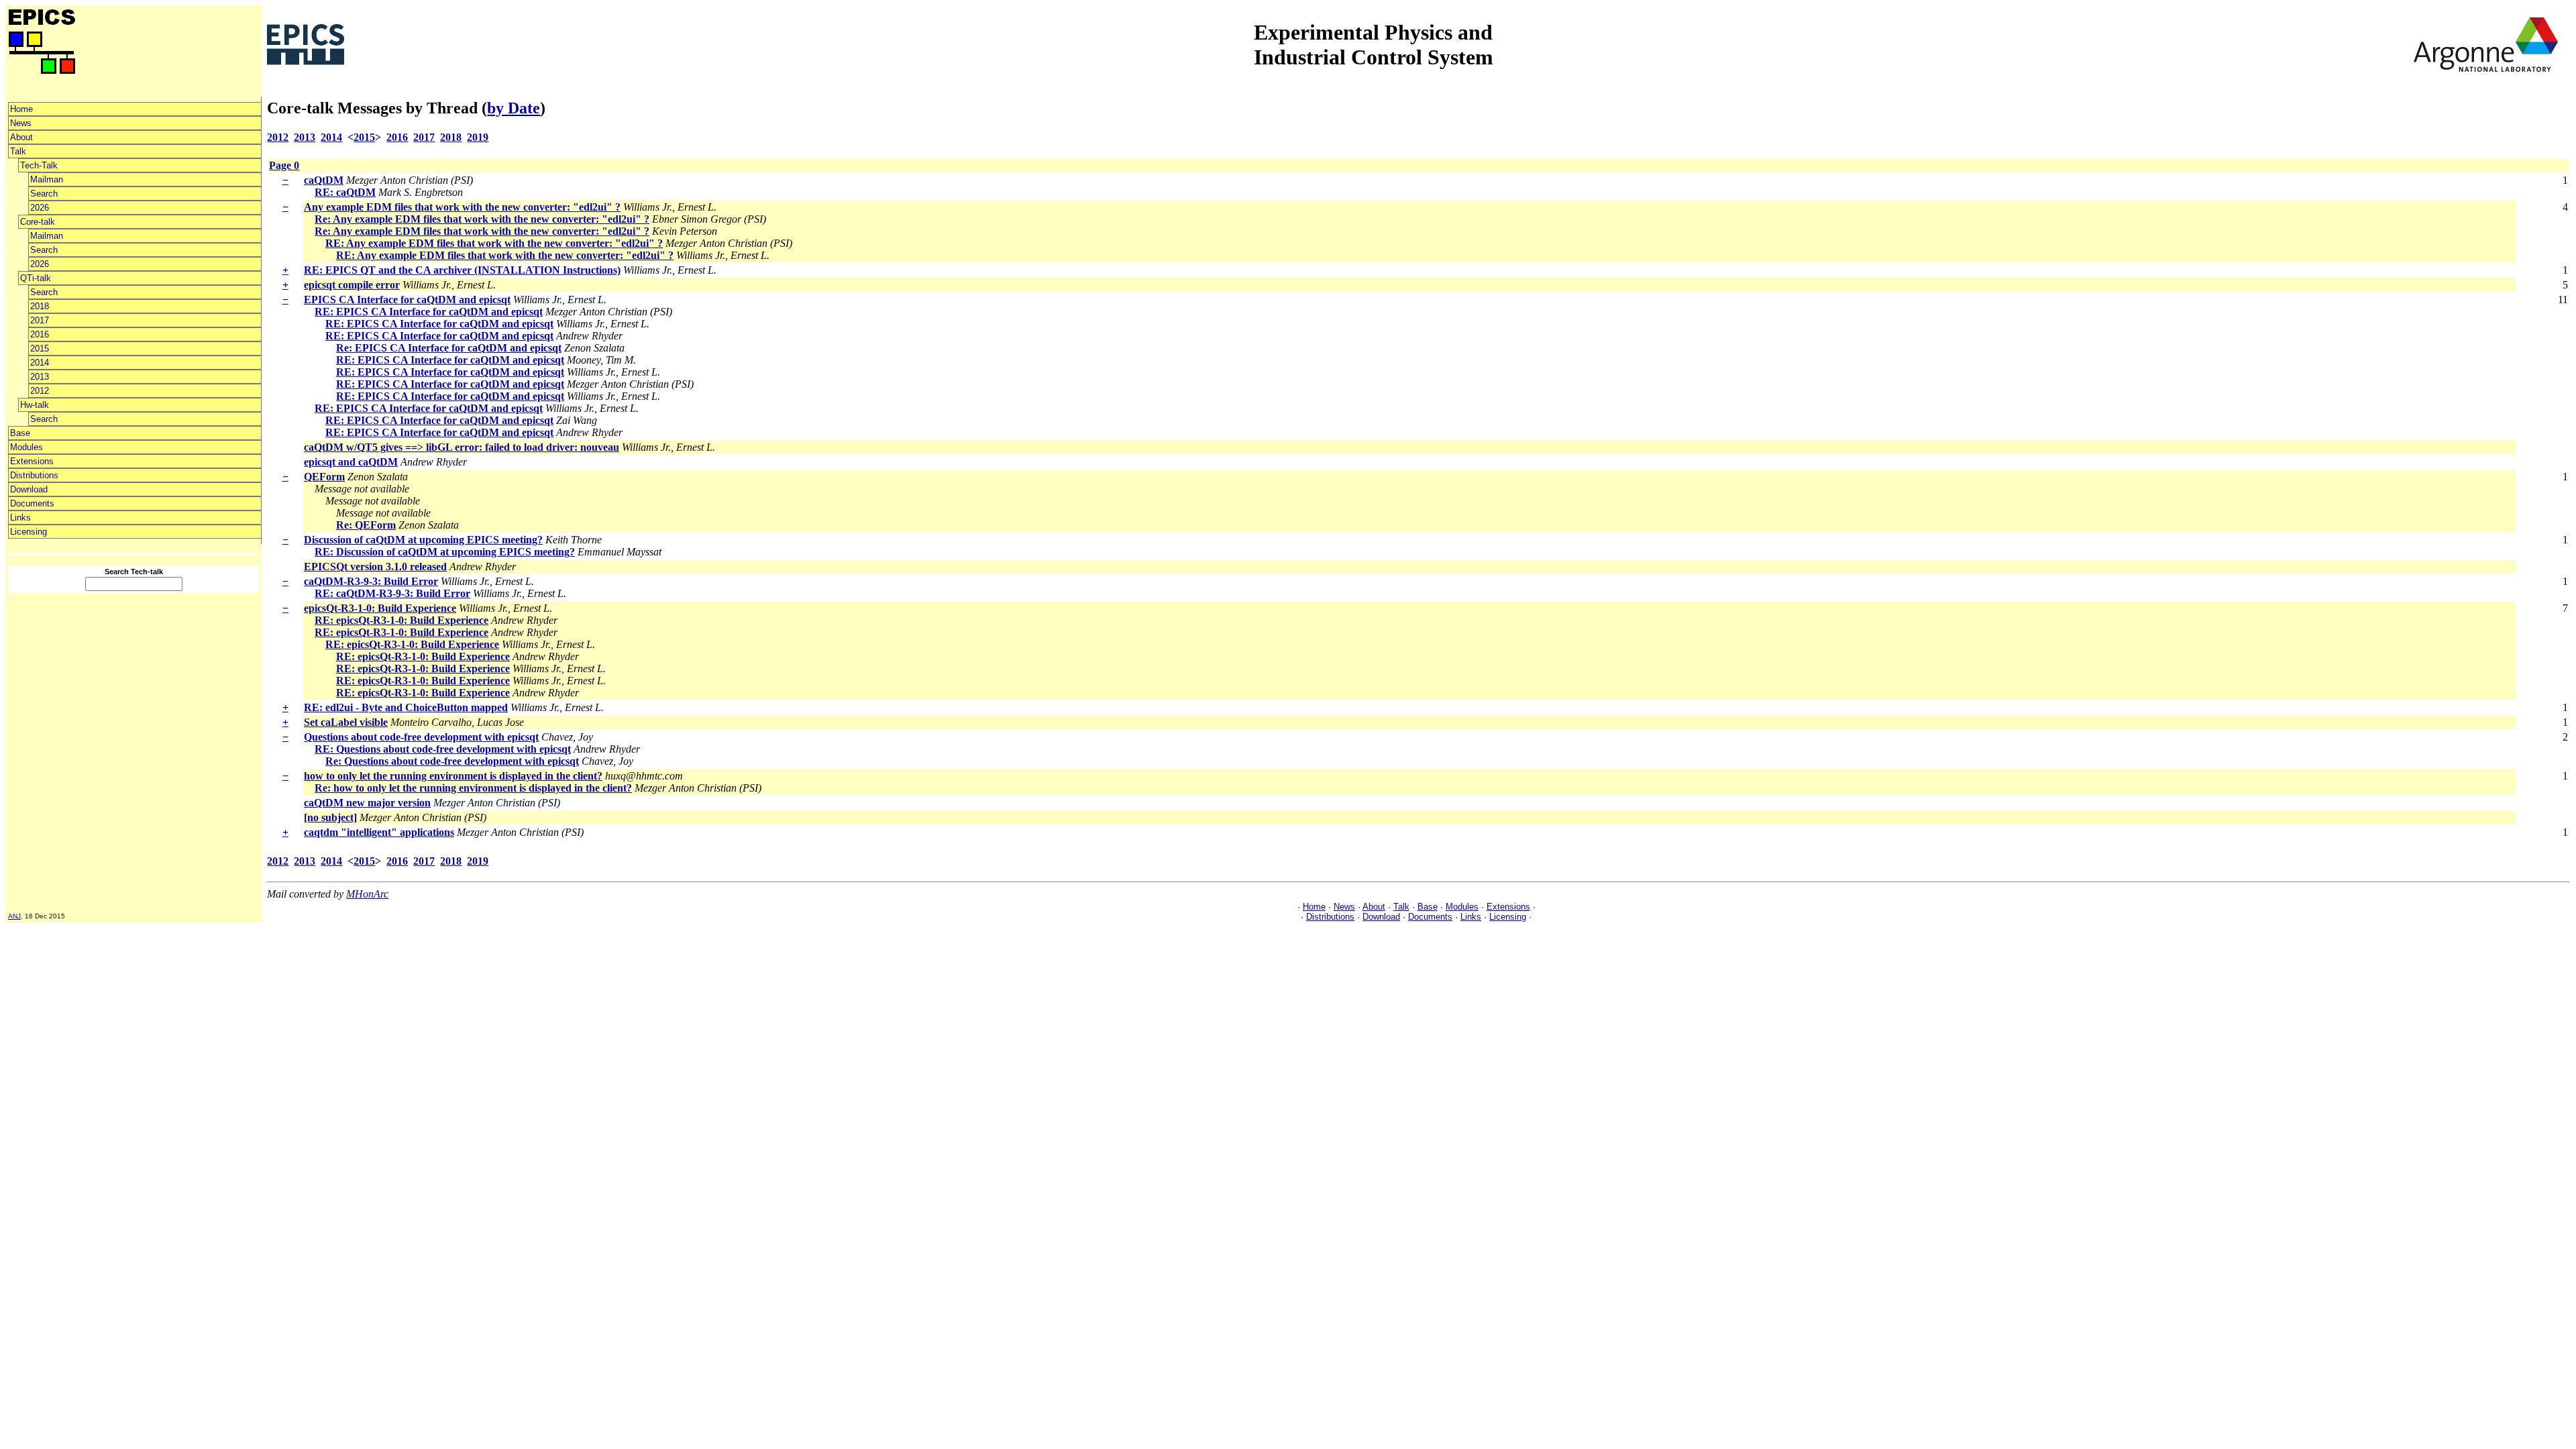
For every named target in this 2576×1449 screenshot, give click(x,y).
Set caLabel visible (346, 722)
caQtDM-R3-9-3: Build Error (371, 581)
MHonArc (367, 894)
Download (29, 489)
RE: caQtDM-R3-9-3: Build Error (392, 593)
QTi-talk (36, 278)
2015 (40, 348)
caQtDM (324, 180)
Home (21, 109)
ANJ (14, 916)
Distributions (34, 475)
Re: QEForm (366, 525)
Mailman (47, 179)
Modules (26, 447)
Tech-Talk (39, 165)
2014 (40, 363)
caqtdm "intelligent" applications (379, 832)
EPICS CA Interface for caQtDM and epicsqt (407, 300)
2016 (40, 334)
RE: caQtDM (345, 192)
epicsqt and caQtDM (351, 462)
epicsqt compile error (352, 285)
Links (20, 518)
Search (44, 194)
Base (20, 433)
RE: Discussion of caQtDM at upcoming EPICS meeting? (445, 552)
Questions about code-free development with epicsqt (421, 737)
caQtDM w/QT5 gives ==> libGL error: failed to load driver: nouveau (462, 447)
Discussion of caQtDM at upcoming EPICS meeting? (423, 540)
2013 (40, 377)
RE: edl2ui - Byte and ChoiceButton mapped (406, 707)
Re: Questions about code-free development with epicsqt (452, 761)
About (21, 137)
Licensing (29, 532)
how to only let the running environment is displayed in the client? (453, 776)
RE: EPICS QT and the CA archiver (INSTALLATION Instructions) (462, 270)
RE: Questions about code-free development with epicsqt (443, 749)
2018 (40, 306)
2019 (478, 137)
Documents (32, 503)
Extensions (32, 461)
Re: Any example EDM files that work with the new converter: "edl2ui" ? (482, 219)
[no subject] (330, 817)
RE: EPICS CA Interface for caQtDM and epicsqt (429, 312)
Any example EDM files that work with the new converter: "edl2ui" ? (462, 207)
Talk (18, 151)
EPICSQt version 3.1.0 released (375, 567)
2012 (40, 391)
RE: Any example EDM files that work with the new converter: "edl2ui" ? (494, 243)
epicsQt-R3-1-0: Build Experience (380, 608)
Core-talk (38, 222)
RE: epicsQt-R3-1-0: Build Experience (401, 620)
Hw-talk (35, 405)
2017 (40, 320)
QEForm (324, 477)
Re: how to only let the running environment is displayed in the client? (473, 788)
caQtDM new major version (367, 803)
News (21, 123)
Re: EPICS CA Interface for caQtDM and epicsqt (449, 348)
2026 (40, 208)
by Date (514, 108)
